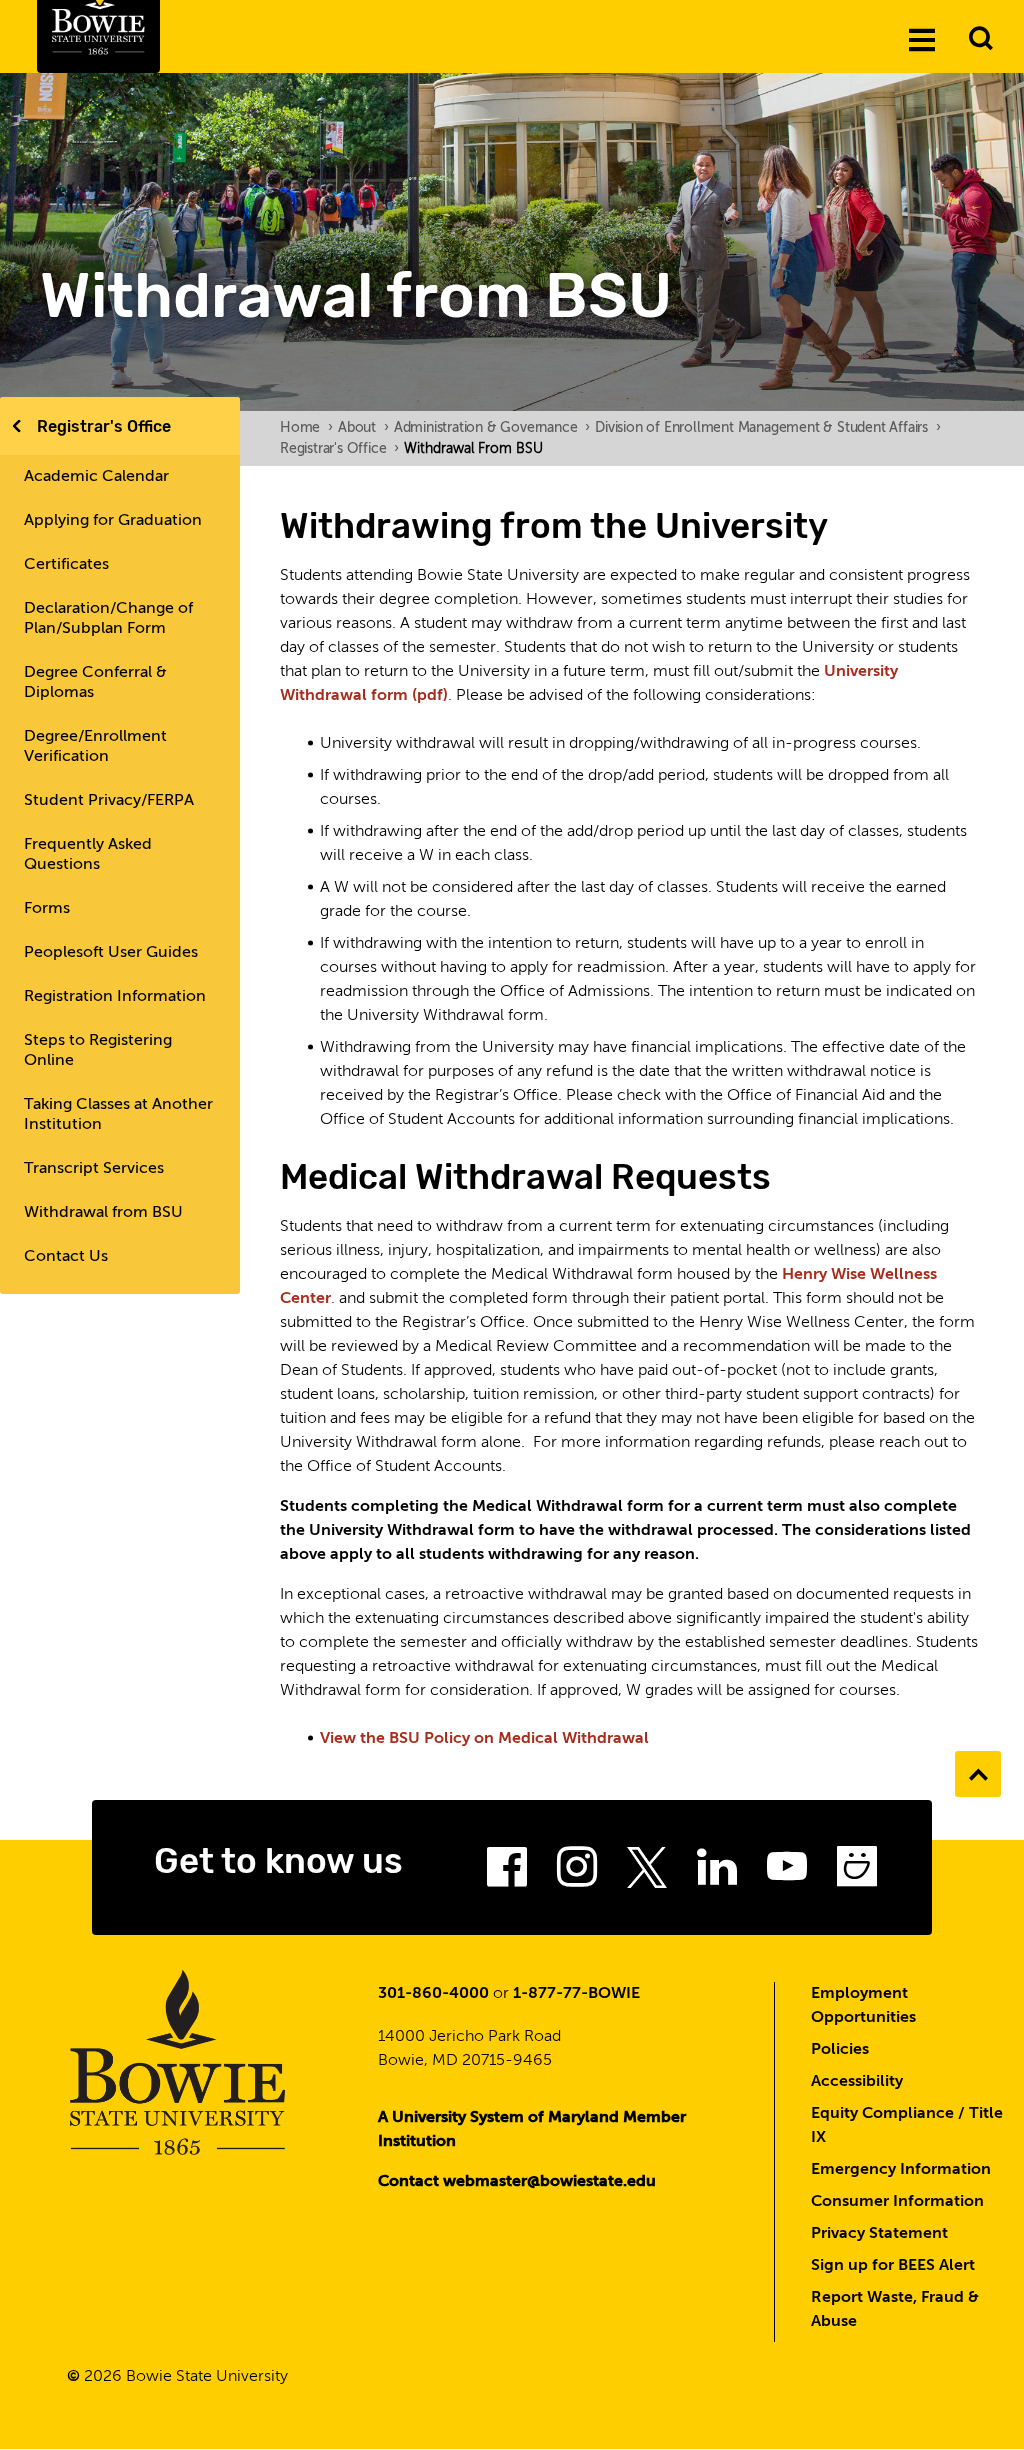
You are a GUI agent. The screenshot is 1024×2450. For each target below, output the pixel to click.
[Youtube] (787, 1873)
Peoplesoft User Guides (111, 953)
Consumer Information (897, 2202)
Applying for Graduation (113, 521)
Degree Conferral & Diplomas (95, 683)
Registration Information (115, 997)
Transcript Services (94, 1169)
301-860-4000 (433, 1994)
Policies (840, 2050)
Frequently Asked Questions (88, 855)
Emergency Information (901, 2170)
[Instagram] (577, 1873)
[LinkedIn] (717, 1873)
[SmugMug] (857, 1873)
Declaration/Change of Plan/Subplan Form (108, 619)
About (363, 428)
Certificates (66, 565)
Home (306, 428)
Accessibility (857, 2082)
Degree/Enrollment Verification (95, 747)
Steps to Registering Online (98, 1051)
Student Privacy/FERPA (109, 801)
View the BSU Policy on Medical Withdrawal (484, 1739)
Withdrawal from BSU (103, 1213)
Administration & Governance (492, 428)
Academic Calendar (96, 477)
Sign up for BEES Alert (893, 2266)
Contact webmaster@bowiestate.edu (517, 2182)
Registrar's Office (104, 426)
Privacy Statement (879, 2234)
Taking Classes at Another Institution (118, 1115)
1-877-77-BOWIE (576, 1994)
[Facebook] (507, 1873)
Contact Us (66, 1257)
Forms (47, 909)
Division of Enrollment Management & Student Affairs (768, 428)
